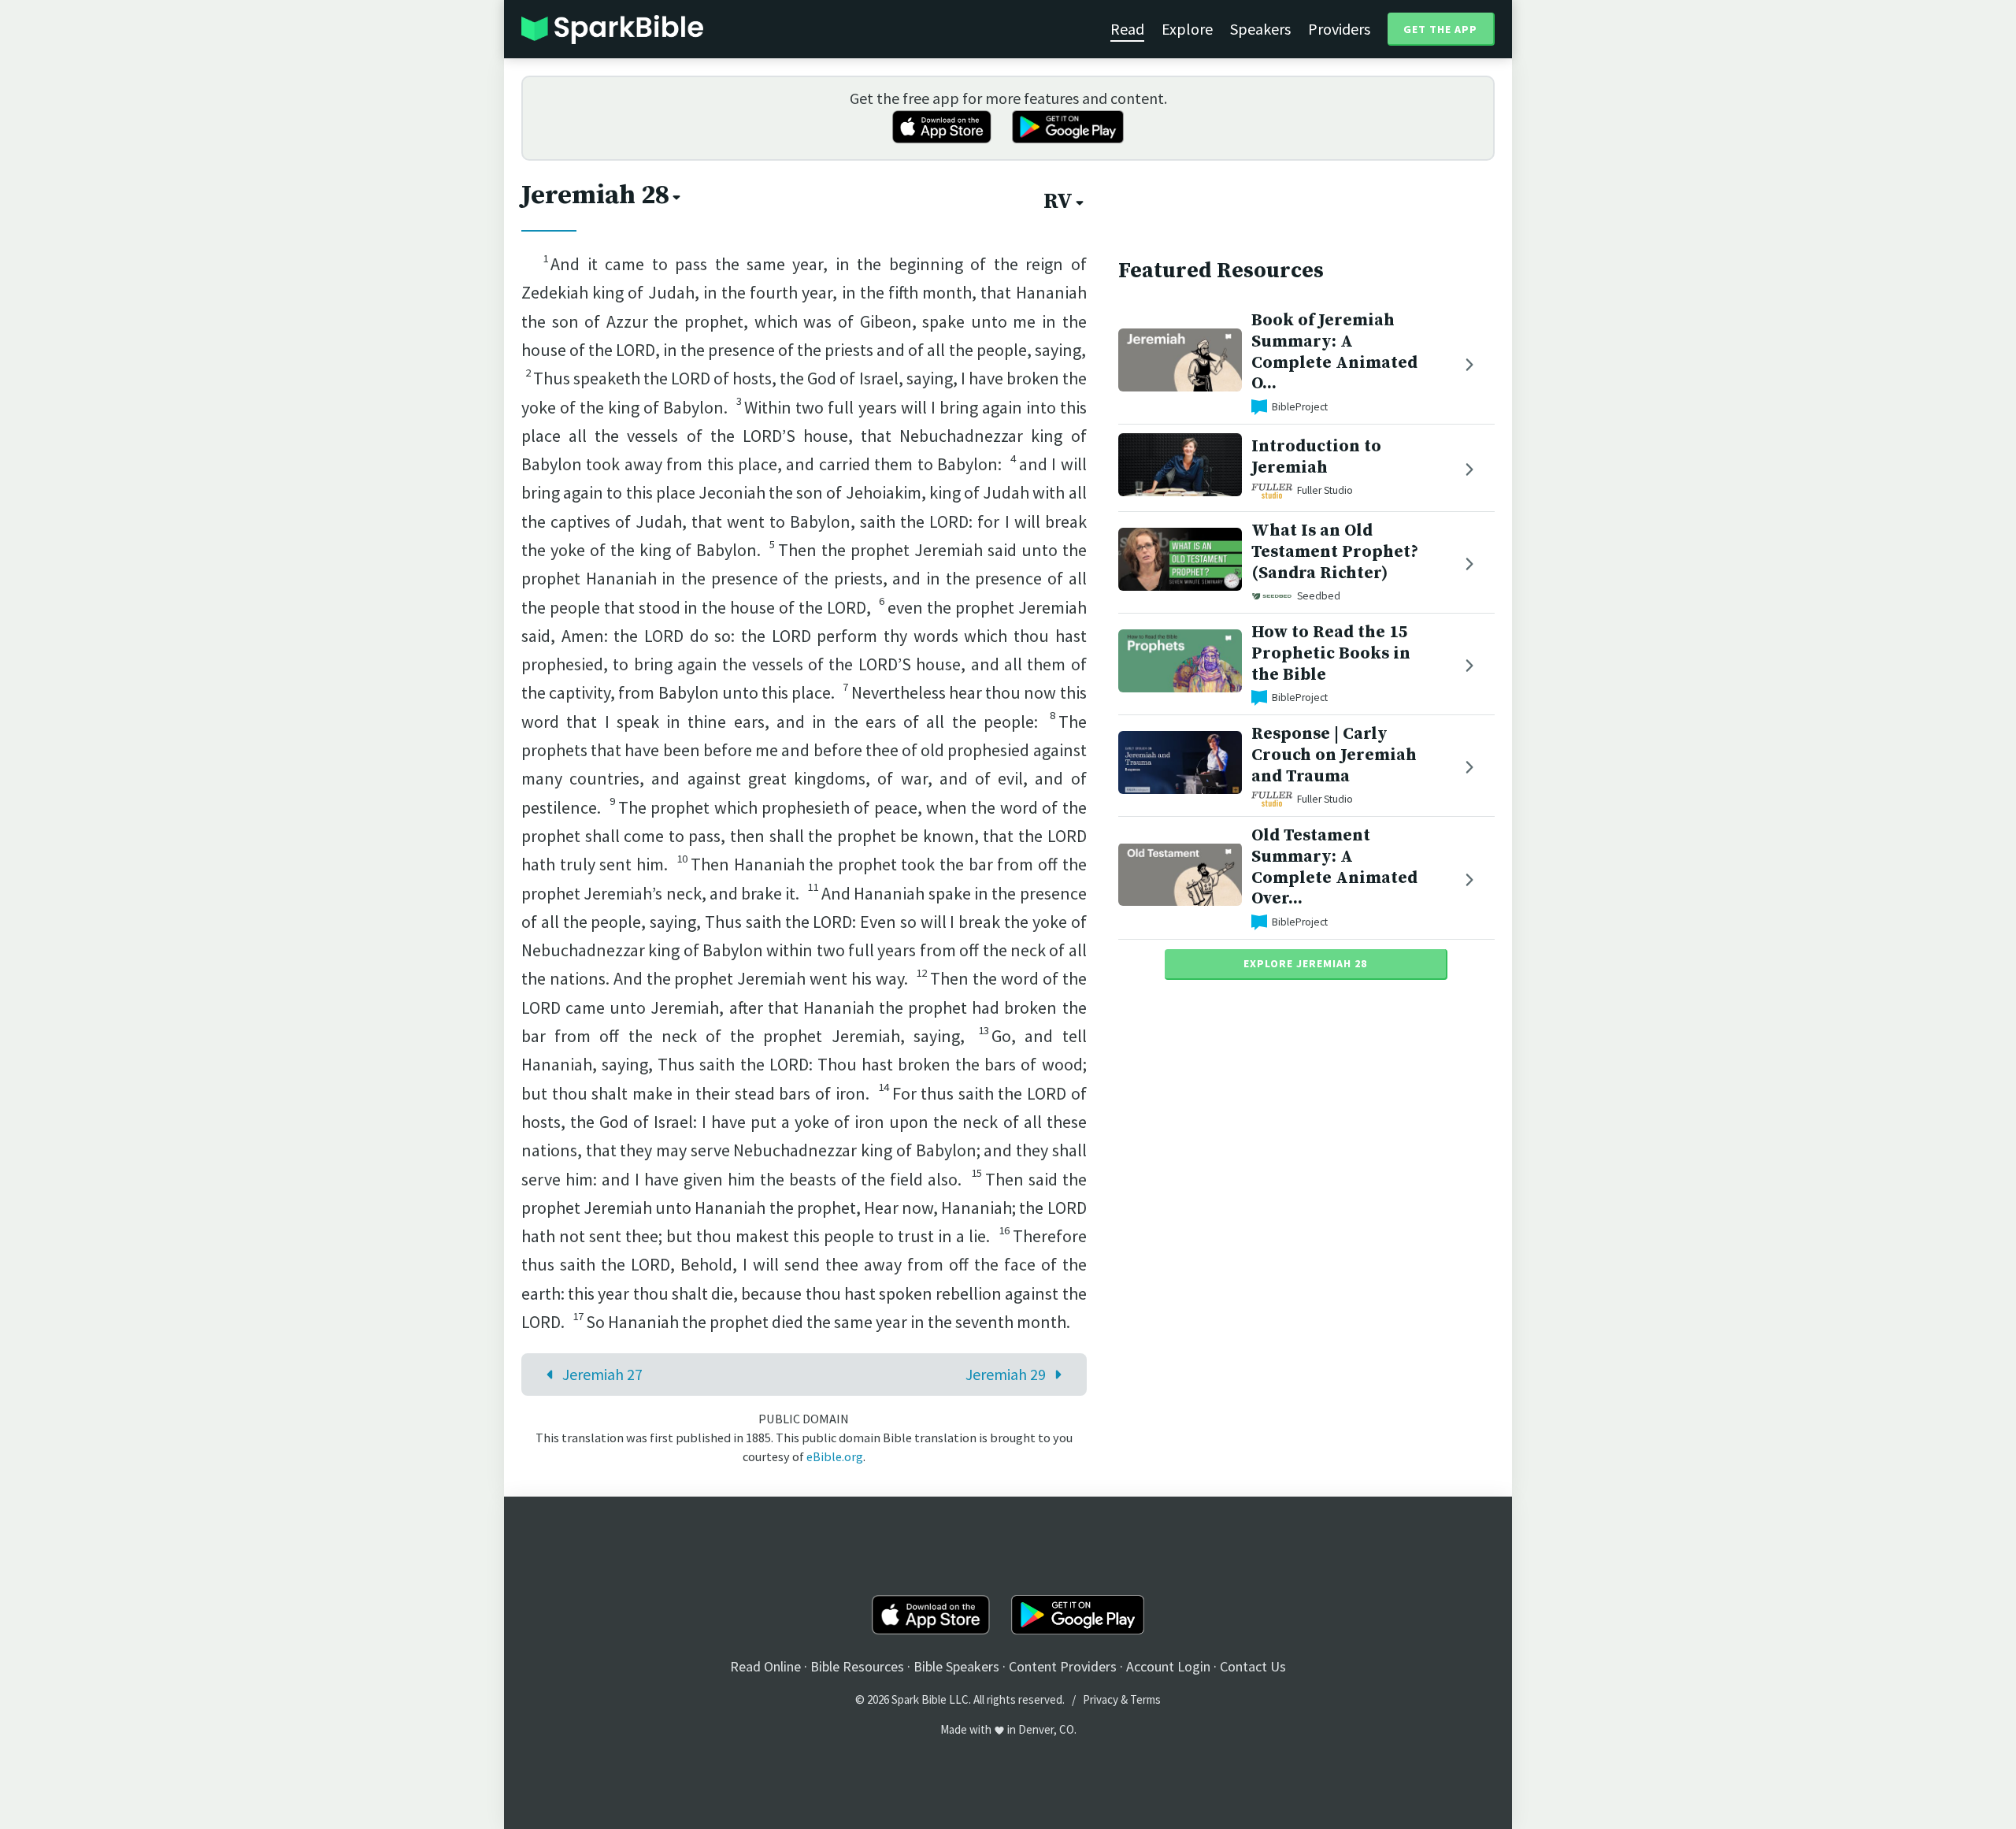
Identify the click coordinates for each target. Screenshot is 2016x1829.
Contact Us (1253, 1666)
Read (1127, 29)
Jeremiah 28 (595, 195)
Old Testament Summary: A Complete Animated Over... (1334, 867)
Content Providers (1063, 1666)
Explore (1187, 29)
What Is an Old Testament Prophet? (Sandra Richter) (1335, 552)
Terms (1145, 1699)
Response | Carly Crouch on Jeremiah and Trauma (1334, 755)
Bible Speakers (956, 1666)
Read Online (765, 1666)
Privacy (1101, 1699)
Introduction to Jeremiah (1316, 457)
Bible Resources (857, 1666)
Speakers (1260, 29)
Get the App (1440, 29)
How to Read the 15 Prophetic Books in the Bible (1331, 653)
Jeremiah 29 (1006, 1374)
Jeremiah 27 (602, 1374)
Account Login (1168, 1666)
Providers (1339, 29)
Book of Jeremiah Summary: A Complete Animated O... (1334, 352)
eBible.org (835, 1456)
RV (1058, 202)
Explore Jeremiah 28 (1305, 963)
